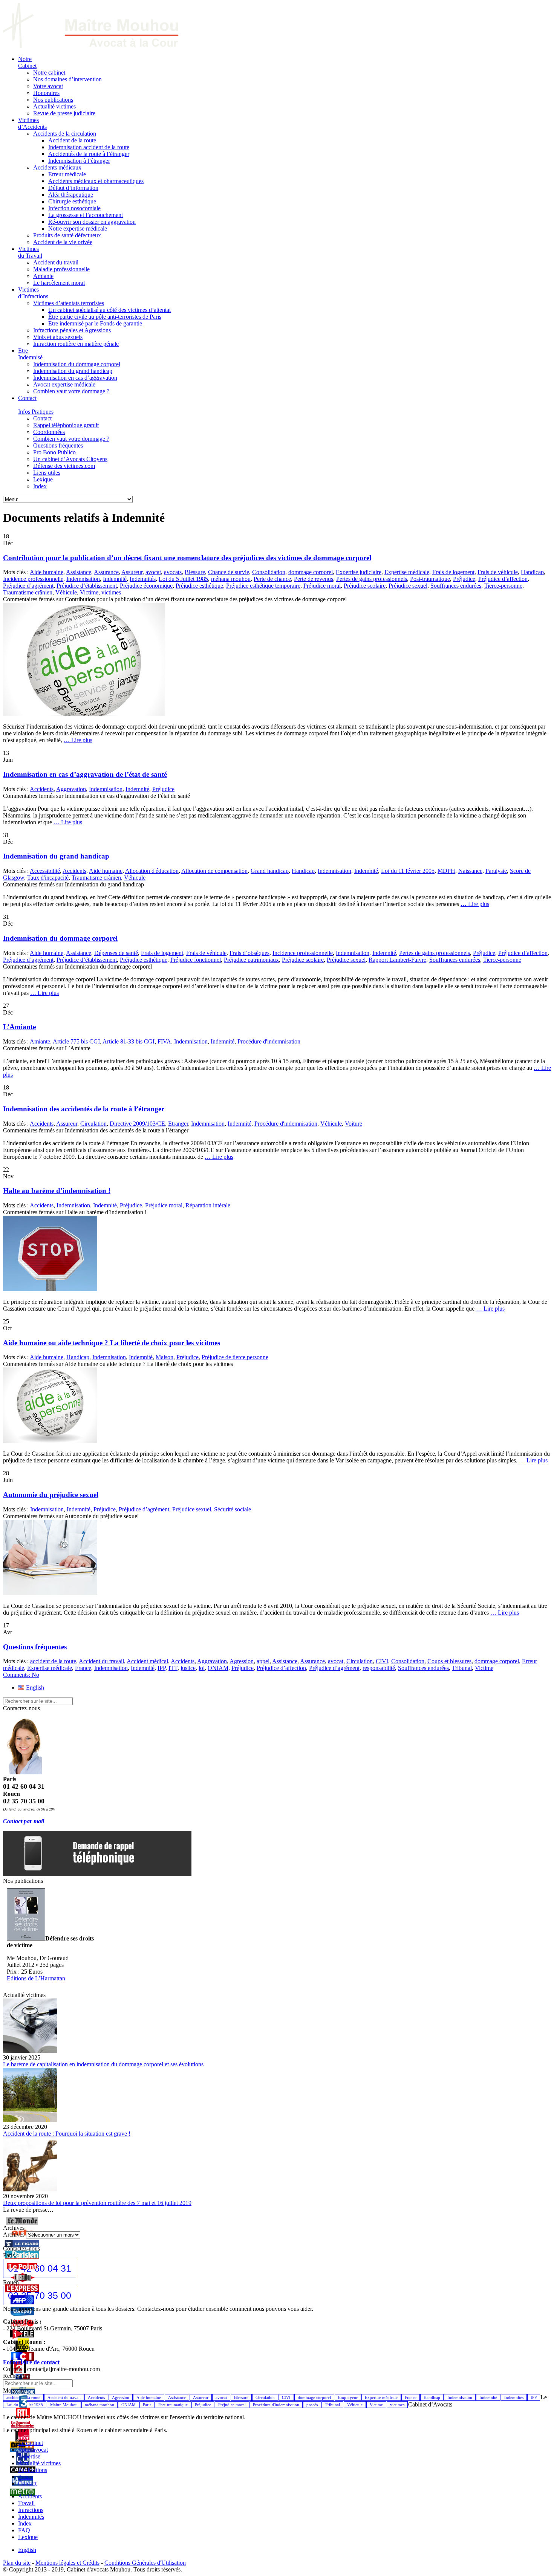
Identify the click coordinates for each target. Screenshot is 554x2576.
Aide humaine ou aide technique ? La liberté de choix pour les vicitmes (112, 1343)
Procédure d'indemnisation (269, 1041)
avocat (153, 572)
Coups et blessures (449, 1661)
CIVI (382, 1661)
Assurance (106, 572)
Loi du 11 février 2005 (408, 871)
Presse (26, 2477)
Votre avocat (33, 2450)
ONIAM (218, 1668)
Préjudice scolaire (365, 586)
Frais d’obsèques (249, 953)
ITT (173, 1668)
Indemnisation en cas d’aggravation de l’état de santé (85, 774)
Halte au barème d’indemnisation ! (57, 1191)
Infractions (31, 2510)
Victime (89, 592)
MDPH (446, 871)
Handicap (532, 572)
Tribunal (462, 1668)
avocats (173, 572)
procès (312, 2405)
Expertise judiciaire (359, 572)
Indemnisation (83, 579)
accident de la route (53, 1661)
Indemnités (143, 579)
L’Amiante (19, 1027)
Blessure (195, 572)
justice (188, 1668)
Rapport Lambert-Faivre (397, 960)
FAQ (24, 2530)
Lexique (28, 2537)
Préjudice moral (322, 586)
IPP (161, 1668)
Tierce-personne (503, 586)
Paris (147, 2405)
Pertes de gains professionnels (372, 579)
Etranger (178, 1124)
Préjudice (464, 579)
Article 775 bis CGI (76, 1041)
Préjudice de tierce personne (235, 1357)
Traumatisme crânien (28, 592)
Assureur (132, 572)
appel (263, 1661)
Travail (26, 2503)
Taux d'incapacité (48, 878)
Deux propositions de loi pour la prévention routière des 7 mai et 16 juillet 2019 (97, 2203)
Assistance (79, 572)
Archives (14, 2235)
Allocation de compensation (214, 871)
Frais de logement (453, 572)
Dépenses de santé (116, 953)
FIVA (164, 1041)
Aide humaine (47, 572)
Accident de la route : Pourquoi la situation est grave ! (67, 2134)
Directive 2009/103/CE (137, 1124)
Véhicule (66, 592)
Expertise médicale (407, 572)
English (27, 2550)
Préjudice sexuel (408, 586)
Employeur (348, 2397)
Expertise (29, 2456)
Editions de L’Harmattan (36, 1978)
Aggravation (71, 789)
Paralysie (496, 871)
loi (202, 1668)
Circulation (93, 1124)
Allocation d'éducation (152, 871)
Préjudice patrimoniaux (251, 960)
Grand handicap (270, 871)
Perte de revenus (314, 579)
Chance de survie (229, 572)
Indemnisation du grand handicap (56, 856)
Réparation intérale (208, 1205)
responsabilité (379, 1668)
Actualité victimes (39, 2463)
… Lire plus (78, 740)
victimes (111, 592)
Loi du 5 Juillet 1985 (183, 579)
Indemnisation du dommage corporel (60, 938)
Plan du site (17, 2563)
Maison (165, 1357)
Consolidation (269, 572)
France (83, 1668)
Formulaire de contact (31, 2362)
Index (25, 2523)
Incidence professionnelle (33, 579)
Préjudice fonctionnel (196, 960)
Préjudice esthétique (199, 586)
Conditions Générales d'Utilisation (145, 2563)
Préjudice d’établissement (87, 586)
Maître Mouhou (64, 2405)
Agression (242, 1661)
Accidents (42, 789)
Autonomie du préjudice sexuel (51, 1495)
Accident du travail (101, 1661)
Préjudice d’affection (503, 579)
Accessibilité (45, 871)
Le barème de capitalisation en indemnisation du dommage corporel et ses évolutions (103, 2064)
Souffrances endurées (456, 586)
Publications (33, 2470)
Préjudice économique (146, 586)
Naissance (470, 871)
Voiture (354, 1124)
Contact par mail (24, 1821)
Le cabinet (31, 2443)
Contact (27, 2484)
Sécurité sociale (233, 1509)
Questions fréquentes (35, 1647)
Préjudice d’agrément (28, 586)
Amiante (40, 1041)
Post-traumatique (430, 579)
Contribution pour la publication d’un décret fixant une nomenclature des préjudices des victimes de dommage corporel (187, 558)
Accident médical (147, 1661)
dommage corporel (311, 572)
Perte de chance (272, 579)
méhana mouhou (231, 579)
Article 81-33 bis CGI (129, 1041)
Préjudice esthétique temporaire (263, 586)
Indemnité (115, 579)
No (21, 1675)
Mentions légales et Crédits (67, 2563)
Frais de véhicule (498, 572)
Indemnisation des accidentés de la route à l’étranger (84, 1109)
